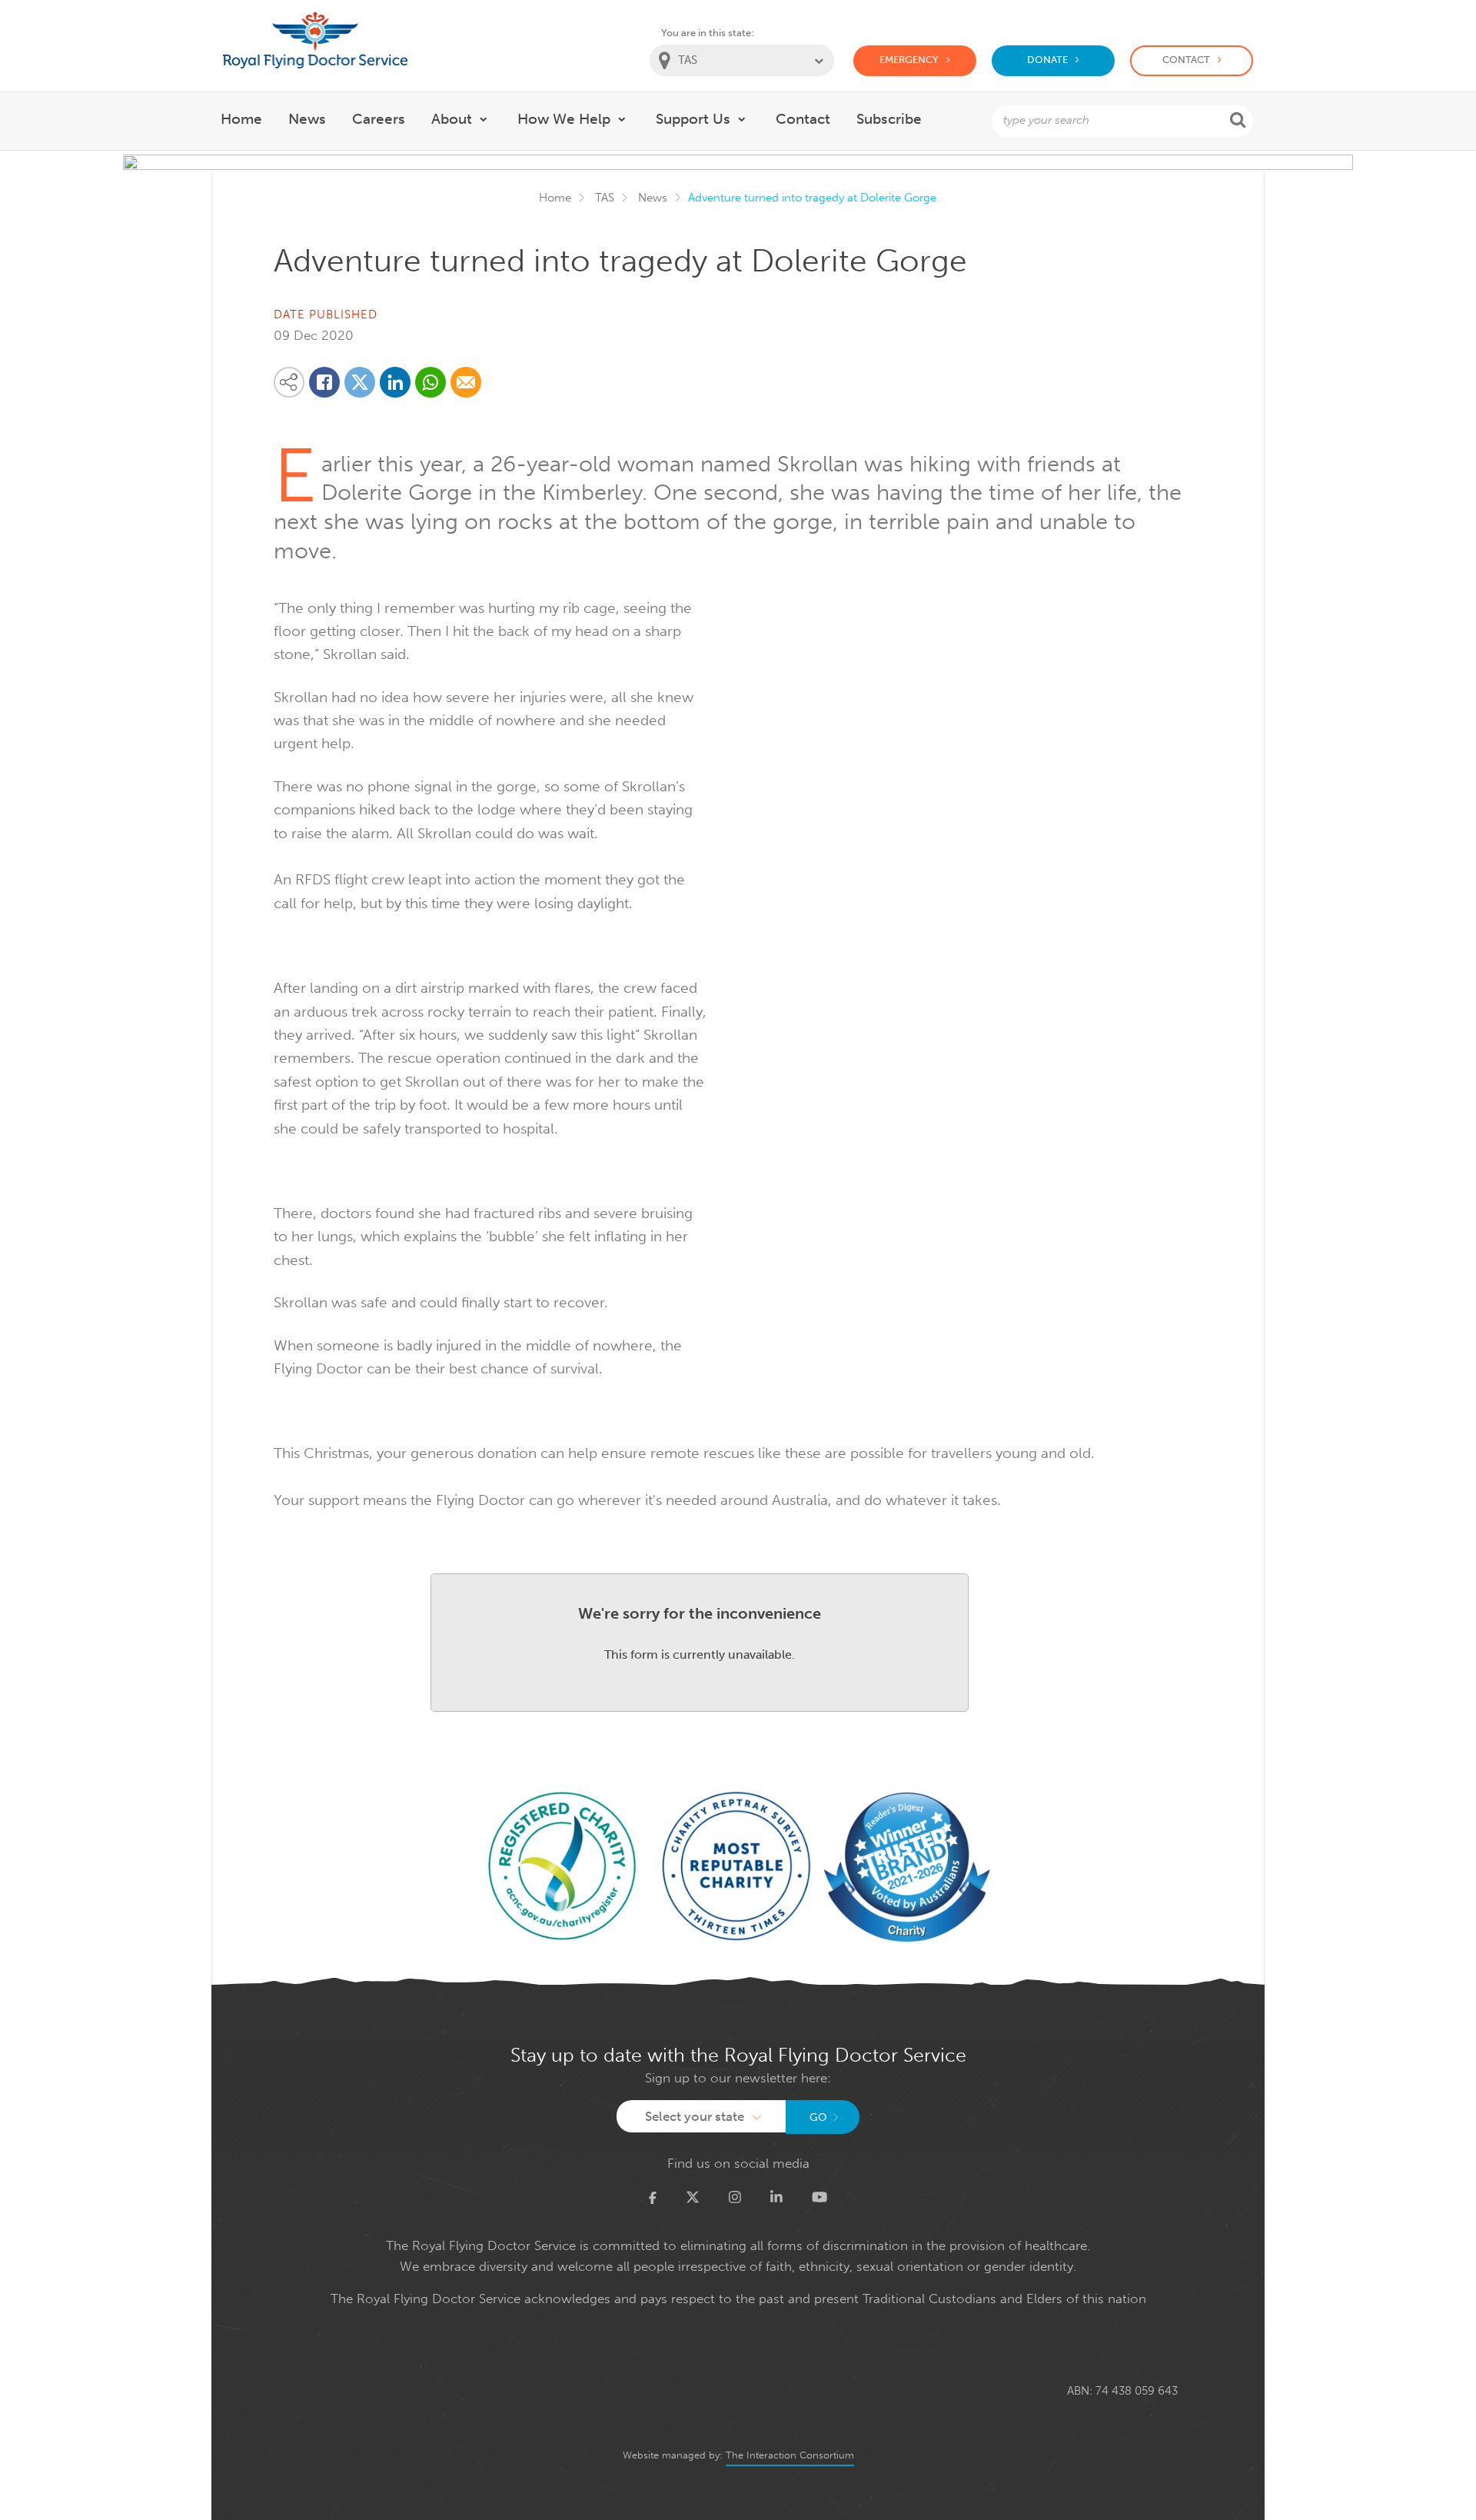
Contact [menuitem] (803, 119)
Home (555, 198)
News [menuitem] (307, 119)
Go (818, 2117)
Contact (1186, 60)
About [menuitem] (452, 119)
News (653, 198)
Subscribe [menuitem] (889, 119)
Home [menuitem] (241, 119)
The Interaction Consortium (790, 2455)
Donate (1047, 60)
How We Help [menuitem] (564, 119)
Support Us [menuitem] (693, 119)
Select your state (695, 2116)
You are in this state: (708, 33)
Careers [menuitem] (379, 119)
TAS (605, 198)
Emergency (909, 60)
